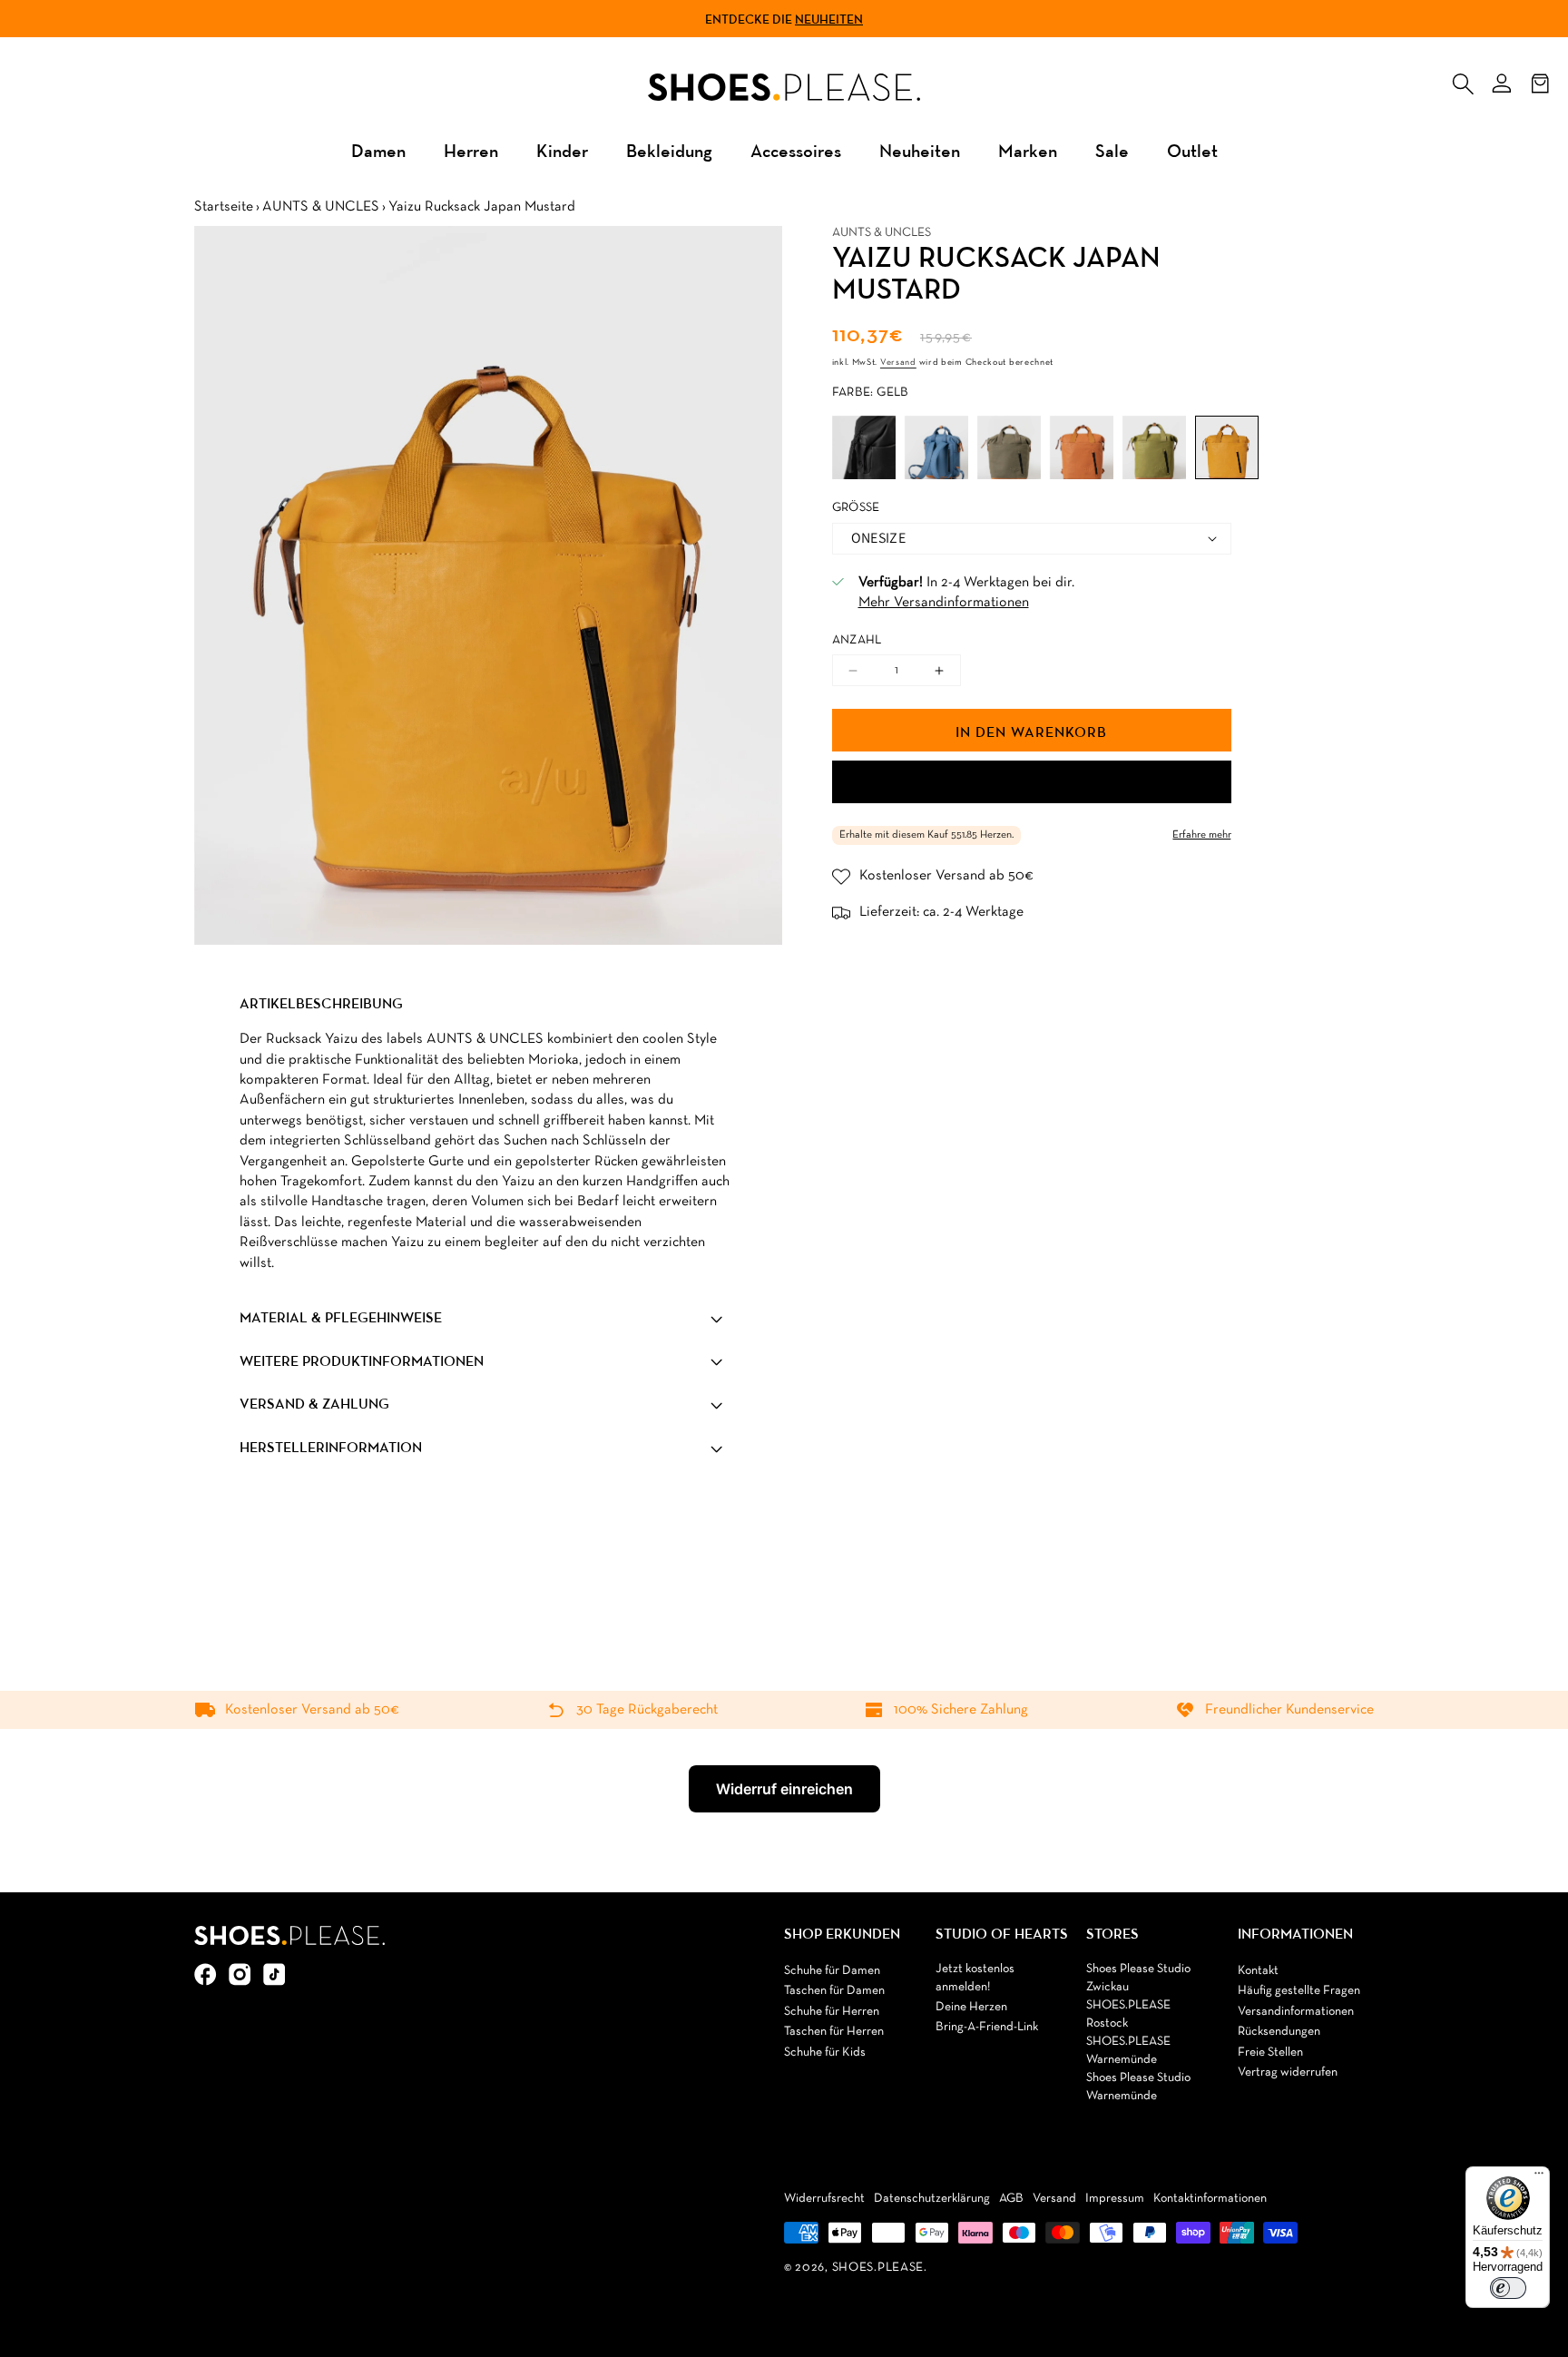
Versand (898, 363)
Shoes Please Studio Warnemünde (1138, 2087)
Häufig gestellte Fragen (1299, 1991)
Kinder (562, 150)
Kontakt (1258, 1971)
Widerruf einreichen (784, 1789)
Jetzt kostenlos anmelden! (975, 1978)
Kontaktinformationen (1210, 2199)
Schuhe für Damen (832, 1971)
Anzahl (857, 640)
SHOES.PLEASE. (880, 2268)
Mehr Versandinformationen (944, 603)
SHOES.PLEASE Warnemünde (1128, 2051)
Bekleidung (669, 150)
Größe (856, 508)
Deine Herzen (971, 2007)
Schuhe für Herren (832, 2012)
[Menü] (1539, 2177)
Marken (1028, 150)
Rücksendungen (1279, 2032)
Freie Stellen (1270, 2053)
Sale (1112, 150)
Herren (471, 150)
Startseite (224, 207)
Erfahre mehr (1202, 835)
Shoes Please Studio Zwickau (1138, 1978)
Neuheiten (829, 19)
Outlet (1192, 150)
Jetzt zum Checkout (1032, 782)
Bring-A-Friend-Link (987, 2027)
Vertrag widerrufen (1288, 2072)
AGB (1011, 2199)
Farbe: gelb (871, 393)
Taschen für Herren (834, 2032)
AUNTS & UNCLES (321, 207)
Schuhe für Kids (825, 2053)
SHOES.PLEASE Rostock (1128, 2014)
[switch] (1508, 2288)
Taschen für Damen (834, 1991)
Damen (378, 150)
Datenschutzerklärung (932, 2199)
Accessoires (796, 150)
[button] (1463, 80)
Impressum (1115, 2199)
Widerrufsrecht (824, 2199)
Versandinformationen (1296, 2012)
